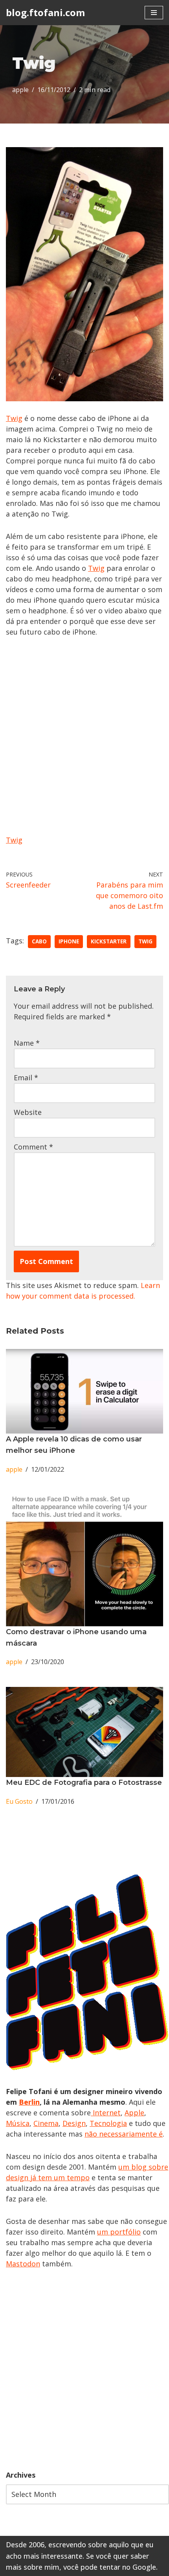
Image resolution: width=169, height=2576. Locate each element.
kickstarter (109, 941)
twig (145, 941)
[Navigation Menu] (154, 13)
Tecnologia (108, 2123)
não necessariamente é (124, 2134)
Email (26, 1078)
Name (27, 1043)
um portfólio (119, 2232)
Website (28, 1112)
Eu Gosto (19, 1801)
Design (74, 2123)
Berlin (29, 2102)
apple (20, 90)
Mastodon (23, 2264)
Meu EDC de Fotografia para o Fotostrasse (84, 1783)
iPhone (69, 941)
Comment (33, 1147)
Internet (106, 2113)
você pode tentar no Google (110, 2567)
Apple (134, 2113)
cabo (39, 941)
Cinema (46, 2123)
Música (18, 2123)
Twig (14, 418)
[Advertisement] (84, 2369)
